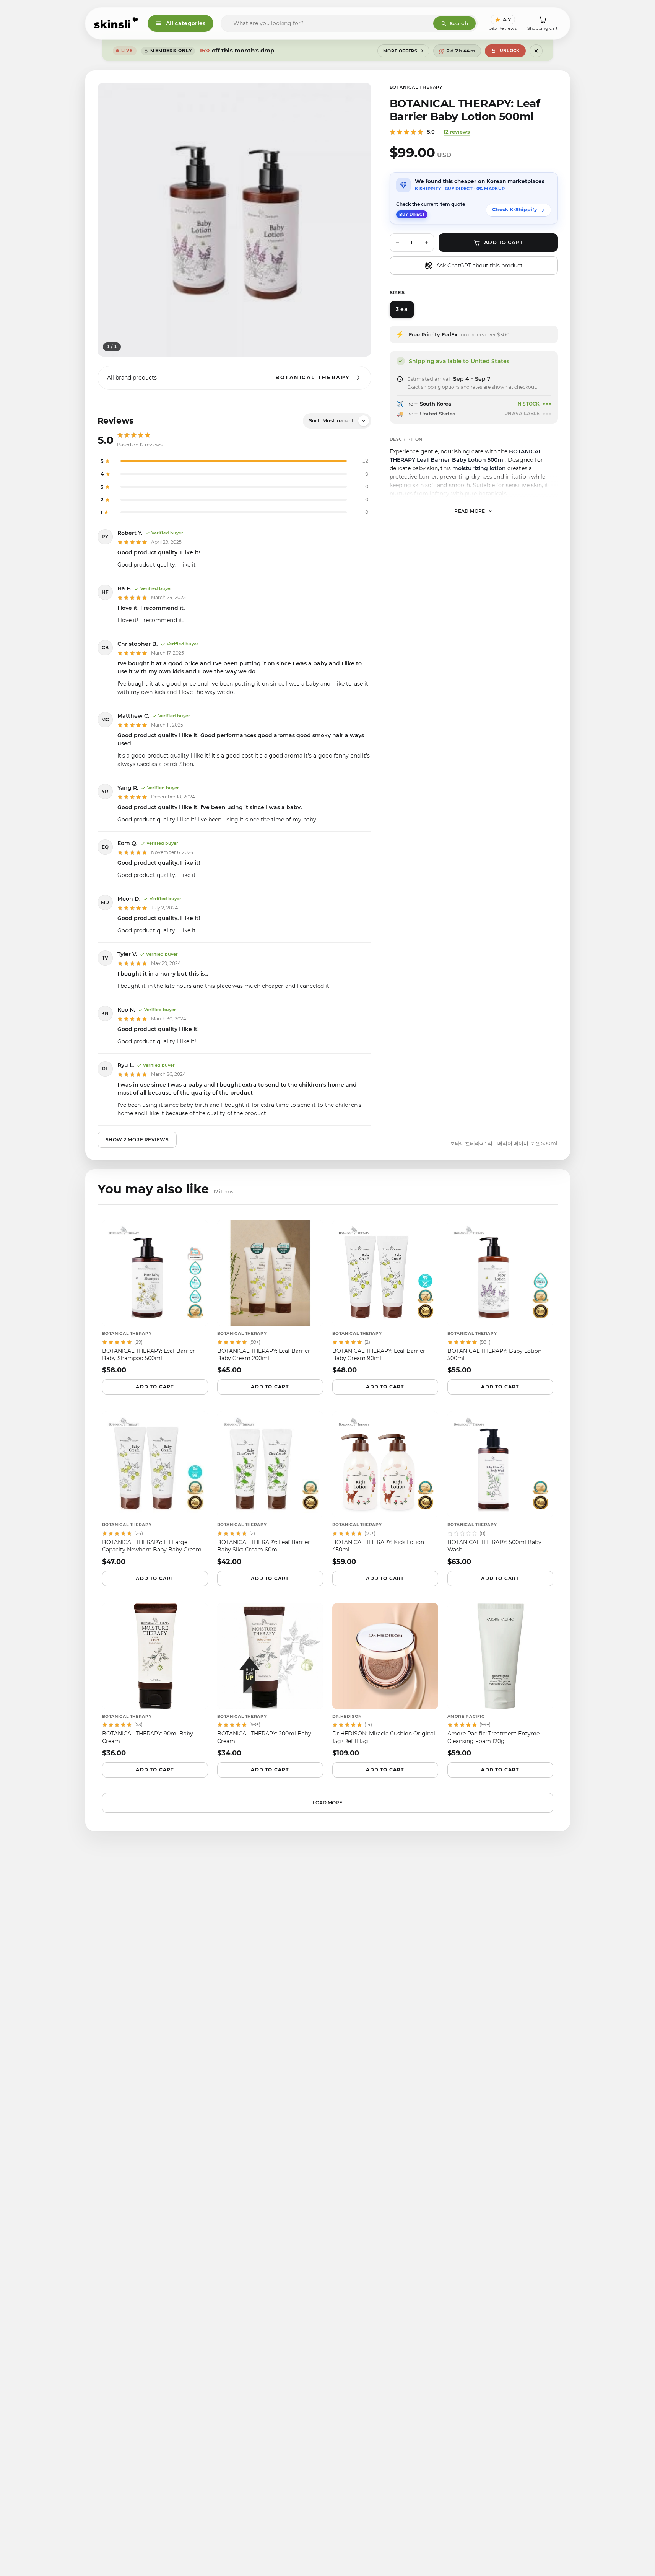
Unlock (510, 51)
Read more (470, 511)
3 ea (401, 309)
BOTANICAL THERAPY (416, 87)
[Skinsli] (116, 23)
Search (459, 23)
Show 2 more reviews (137, 1140)
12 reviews (457, 132)
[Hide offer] (536, 51)
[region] (234, 220)
